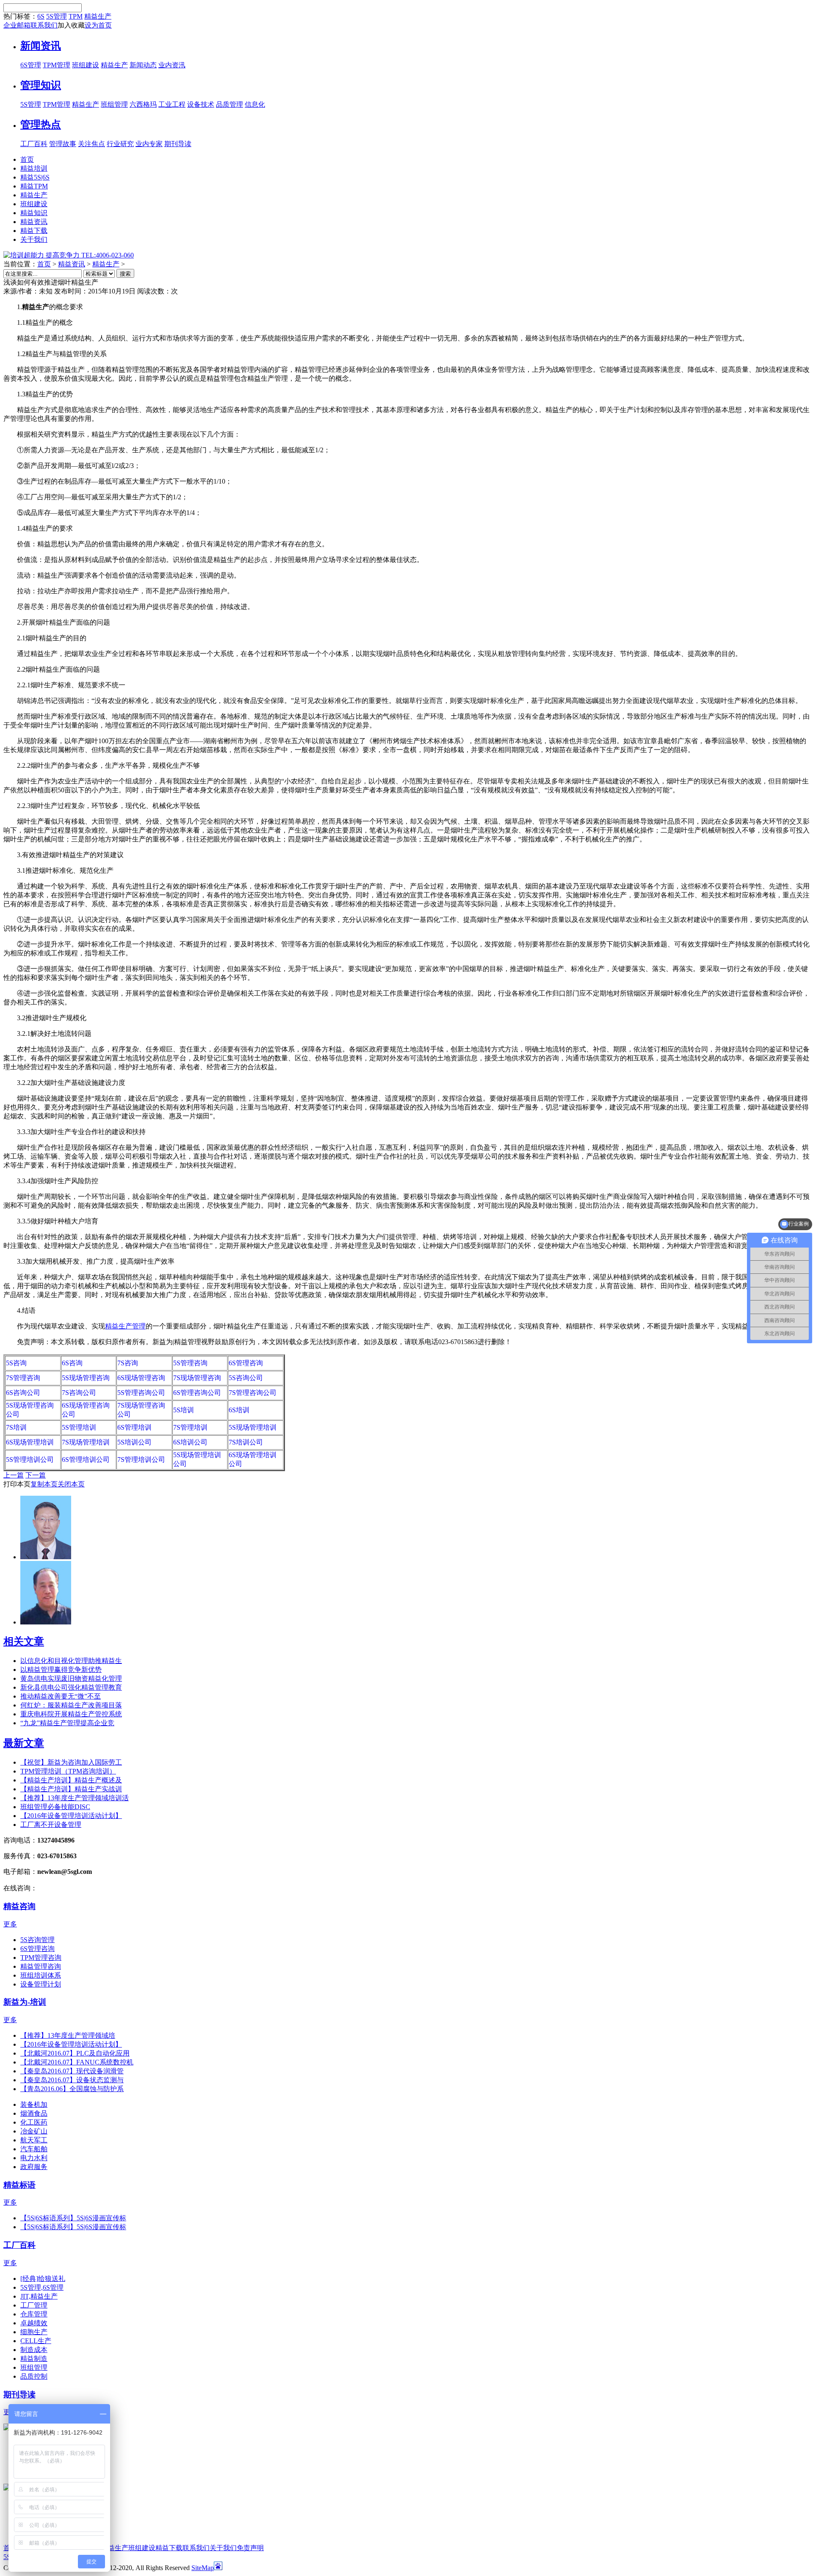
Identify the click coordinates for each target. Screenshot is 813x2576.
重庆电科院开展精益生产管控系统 (71, 1714)
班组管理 (114, 104)
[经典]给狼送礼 (43, 2279)
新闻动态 (143, 65)
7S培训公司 (246, 1442)
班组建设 (86, 65)
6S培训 (239, 1410)
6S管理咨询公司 (197, 1393)
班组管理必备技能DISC (55, 1807)
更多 (10, 1924)
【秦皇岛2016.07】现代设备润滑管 (72, 2071)
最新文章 (24, 1743)
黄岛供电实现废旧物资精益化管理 (71, 1678)
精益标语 (19, 2185)
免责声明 (250, 2548)
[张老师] (46, 1557)
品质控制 (34, 2376)
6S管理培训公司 (86, 1460)
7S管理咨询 (23, 1378)
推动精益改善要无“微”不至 (61, 1696)
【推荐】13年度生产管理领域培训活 (75, 1798)
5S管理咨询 (190, 1363)
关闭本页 (71, 1484)
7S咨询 (128, 1363)
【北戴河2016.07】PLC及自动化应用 (75, 2053)
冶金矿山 (34, 2131)
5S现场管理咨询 (86, 1378)
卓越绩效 (34, 2323)
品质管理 (230, 104)
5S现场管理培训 (253, 1427)
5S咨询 (16, 1363)
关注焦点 (91, 144)
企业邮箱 (17, 25)
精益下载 (169, 2548)
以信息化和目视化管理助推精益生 (71, 1661)
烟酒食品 (34, 2113)
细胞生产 (34, 2332)
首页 (44, 264)
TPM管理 (57, 65)
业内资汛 (172, 65)
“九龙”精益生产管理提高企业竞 (67, 1723)
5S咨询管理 (37, 1940)
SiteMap (203, 2568)
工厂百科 (34, 144)
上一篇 (14, 1475)
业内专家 (149, 144)
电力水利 (34, 2158)
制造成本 (34, 2350)
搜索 (125, 274)
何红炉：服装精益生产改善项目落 (71, 1705)
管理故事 (63, 144)
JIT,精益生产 (39, 2296)
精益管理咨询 (41, 1966)
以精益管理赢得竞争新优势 (61, 1670)
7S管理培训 (190, 1427)
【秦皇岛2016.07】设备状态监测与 (72, 2080)
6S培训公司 (190, 1442)
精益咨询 (19, 1906)
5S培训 (184, 1410)
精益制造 (34, 2359)
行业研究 (120, 144)
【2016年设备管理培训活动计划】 (71, 1816)
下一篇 (36, 1475)
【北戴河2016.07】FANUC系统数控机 (77, 2062)
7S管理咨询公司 (253, 1393)
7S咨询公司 (79, 1393)
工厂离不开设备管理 (51, 1825)
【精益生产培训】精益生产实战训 (71, 1789)
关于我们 (223, 2548)
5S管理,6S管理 (42, 2287)
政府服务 (34, 2167)
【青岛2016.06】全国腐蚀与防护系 (72, 2089)
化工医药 (34, 2122)
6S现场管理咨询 (141, 1378)
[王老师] (46, 1622)
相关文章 (24, 1641)
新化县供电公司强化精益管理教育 (71, 1687)
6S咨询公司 (23, 1393)
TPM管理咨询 (41, 1958)
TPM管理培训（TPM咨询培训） (68, 1771)
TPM (76, 16)
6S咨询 (72, 1363)
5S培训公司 (134, 1442)
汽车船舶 (34, 2149)
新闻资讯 (41, 46)
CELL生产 (36, 2341)
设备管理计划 (41, 1984)
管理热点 (41, 125)
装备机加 (34, 2104)
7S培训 (16, 1427)
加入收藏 (71, 25)
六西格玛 (143, 104)
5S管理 (57, 16)
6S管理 (31, 65)
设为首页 (98, 25)
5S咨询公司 (246, 1378)
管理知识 (41, 85)
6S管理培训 (134, 1427)
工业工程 (172, 104)
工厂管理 (34, 2305)
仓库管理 (34, 2314)
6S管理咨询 (246, 1363)
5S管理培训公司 (30, 1460)
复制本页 (44, 1484)
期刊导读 (178, 144)
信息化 (255, 104)
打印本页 (17, 1484)
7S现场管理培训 (86, 1442)
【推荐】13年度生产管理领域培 (68, 2035)
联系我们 (44, 25)
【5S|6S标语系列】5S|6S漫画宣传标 (73, 2218)
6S (41, 16)
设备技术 (201, 104)
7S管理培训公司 (141, 1460)
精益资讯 (72, 264)
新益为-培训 (25, 2002)
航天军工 (34, 2140)
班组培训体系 (41, 1975)
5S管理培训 (79, 1427)
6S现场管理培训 (30, 1442)
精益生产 (98, 16)
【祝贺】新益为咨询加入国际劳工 (71, 1762)
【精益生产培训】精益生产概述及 (71, 1780)
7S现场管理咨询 (197, 1378)
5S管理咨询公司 (141, 1393)
